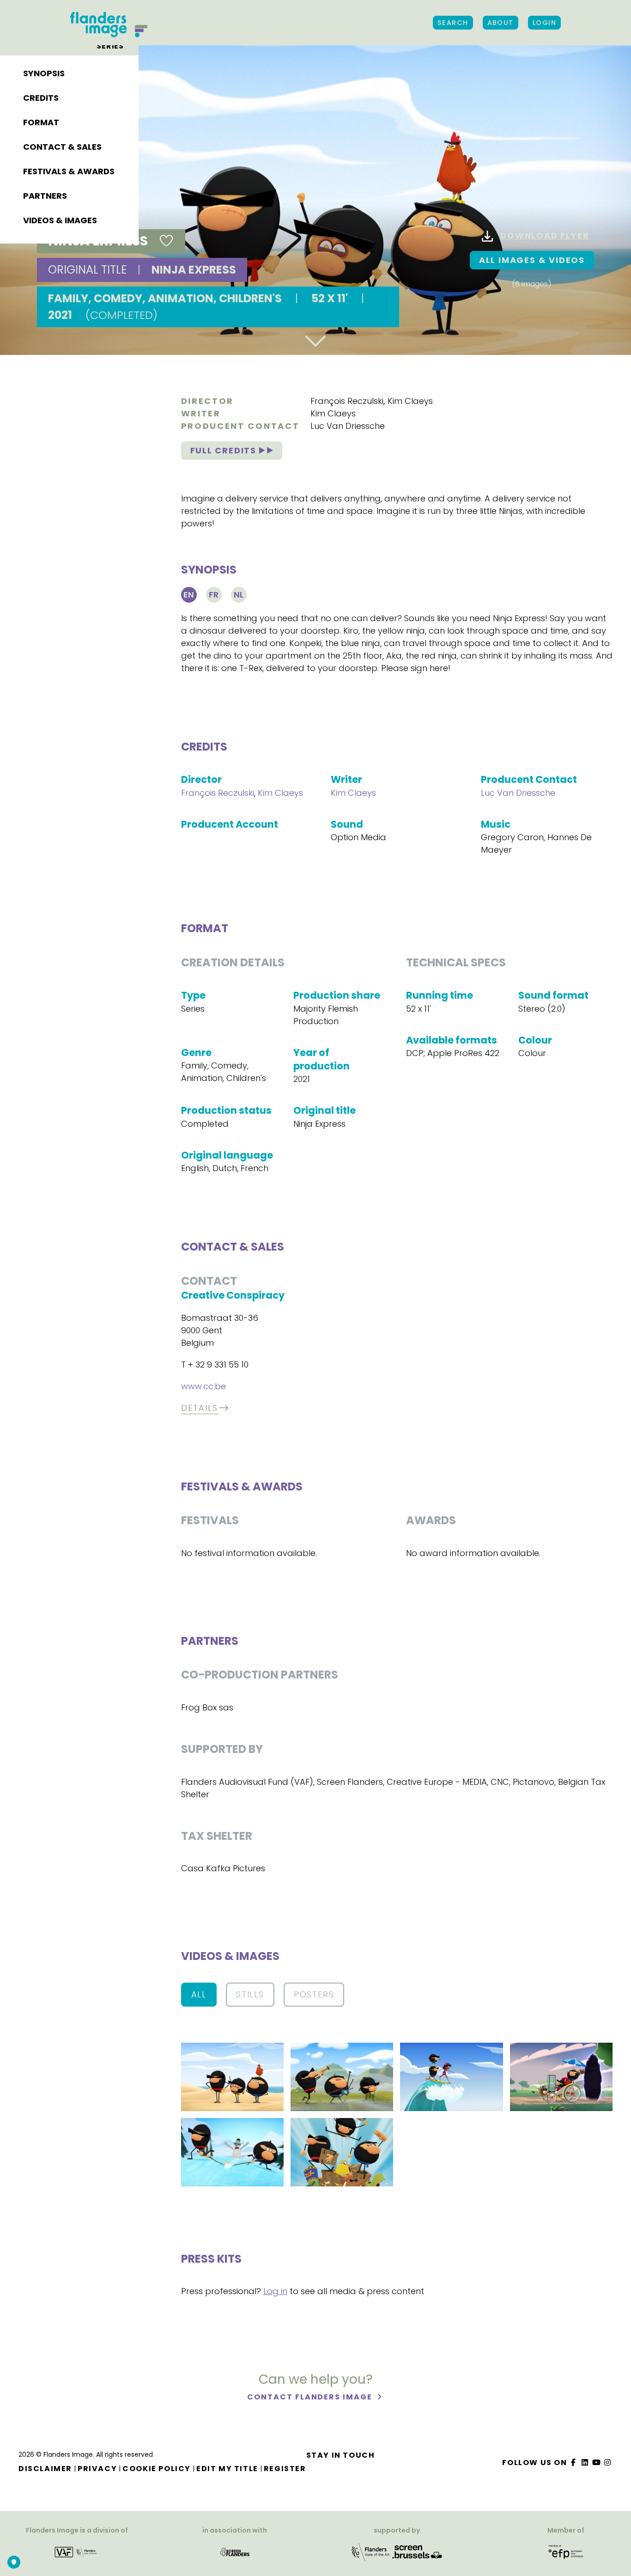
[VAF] (77, 2551)
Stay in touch (341, 2455)
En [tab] (189, 595)
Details (200, 1408)
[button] (232, 2076)
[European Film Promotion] (566, 2551)
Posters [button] (314, 1994)
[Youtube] (596, 2463)
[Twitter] (585, 2463)
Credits (41, 98)
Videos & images (60, 220)
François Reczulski (347, 401)
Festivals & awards (69, 171)
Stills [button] (250, 1994)
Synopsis (44, 73)
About (501, 23)
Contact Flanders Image (311, 2397)
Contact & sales (62, 147)
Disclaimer (45, 2469)
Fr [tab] (214, 595)
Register (285, 2469)
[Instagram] (608, 2463)
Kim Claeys (410, 401)
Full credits (225, 450)
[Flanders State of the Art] (371, 2551)
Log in (275, 2291)
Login (544, 23)
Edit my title (227, 2469)
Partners (45, 196)
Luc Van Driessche (348, 426)
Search (453, 23)
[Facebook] (574, 2463)
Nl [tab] (239, 595)
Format (41, 122)
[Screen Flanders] (235, 2551)
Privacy (97, 2469)
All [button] (199, 1994)
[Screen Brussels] (417, 2551)
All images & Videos (532, 260)
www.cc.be (203, 1386)
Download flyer (545, 235)
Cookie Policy (157, 2469)
